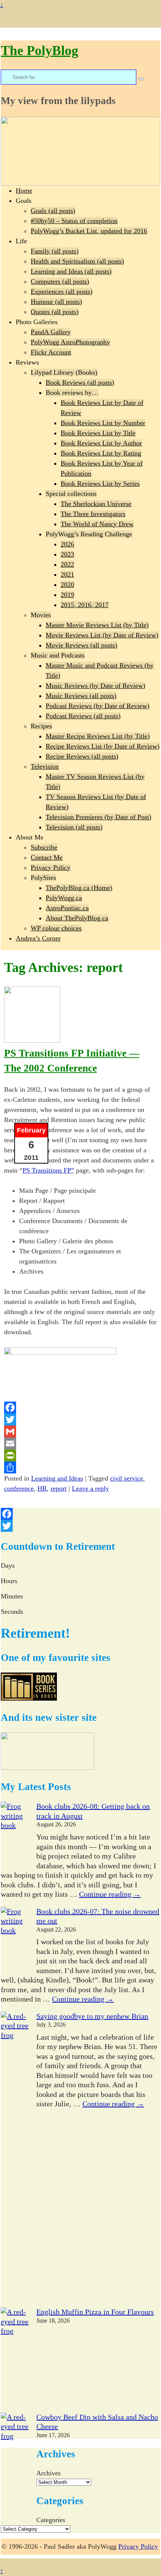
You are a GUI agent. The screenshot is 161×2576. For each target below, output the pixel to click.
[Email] (81, 1444)
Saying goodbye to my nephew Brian (92, 2016)
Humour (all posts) (56, 302)
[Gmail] (81, 1432)
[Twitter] (81, 1420)
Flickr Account (51, 352)
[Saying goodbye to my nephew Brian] (15, 2160)
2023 (67, 554)
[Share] (81, 1467)
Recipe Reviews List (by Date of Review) (103, 746)
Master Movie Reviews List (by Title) (97, 625)
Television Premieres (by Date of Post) (98, 817)
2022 (67, 564)
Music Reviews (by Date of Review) (95, 686)
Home (24, 190)
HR (42, 1488)
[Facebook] (81, 1408)
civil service (127, 1478)
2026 (67, 544)
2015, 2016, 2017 (85, 605)
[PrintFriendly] (81, 1455)
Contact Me (47, 857)
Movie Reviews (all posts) (81, 645)
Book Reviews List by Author (101, 443)
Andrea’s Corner (38, 938)
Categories (51, 2520)
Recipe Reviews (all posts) (82, 756)
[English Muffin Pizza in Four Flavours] (15, 2360)
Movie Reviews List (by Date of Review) (102, 635)
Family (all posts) (55, 251)
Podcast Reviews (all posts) (83, 716)
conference (19, 1488)
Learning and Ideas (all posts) (71, 271)
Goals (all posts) (53, 211)
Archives (48, 2473)
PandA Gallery (51, 332)
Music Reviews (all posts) (81, 696)
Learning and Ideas (57, 1478)
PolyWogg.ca (64, 898)
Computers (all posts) (60, 281)
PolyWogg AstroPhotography (70, 342)
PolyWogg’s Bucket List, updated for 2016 (89, 231)
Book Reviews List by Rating (101, 453)
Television (45, 766)
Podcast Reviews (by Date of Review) (98, 706)
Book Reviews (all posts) (80, 382)
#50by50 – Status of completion (74, 221)
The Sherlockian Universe (96, 504)
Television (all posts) (74, 827)
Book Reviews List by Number (103, 423)
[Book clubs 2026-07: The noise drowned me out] (15, 1940)
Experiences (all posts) (62, 292)
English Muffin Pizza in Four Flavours (95, 2312)
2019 (67, 595)
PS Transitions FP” (48, 1170)
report (59, 1488)
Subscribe (44, 847)
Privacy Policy (51, 868)
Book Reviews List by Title (98, 433)
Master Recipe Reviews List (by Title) (98, 736)
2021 (67, 574)
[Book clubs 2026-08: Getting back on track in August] (15, 1835)
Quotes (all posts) (55, 312)
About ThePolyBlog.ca (77, 918)
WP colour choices (56, 928)
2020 (67, 585)
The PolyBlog (40, 51)
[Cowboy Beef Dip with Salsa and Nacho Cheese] (15, 2465)
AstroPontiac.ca (67, 908)
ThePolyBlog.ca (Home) (79, 888)
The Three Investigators (93, 514)
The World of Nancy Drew (97, 524)
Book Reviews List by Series (100, 484)
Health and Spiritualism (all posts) (77, 261)
